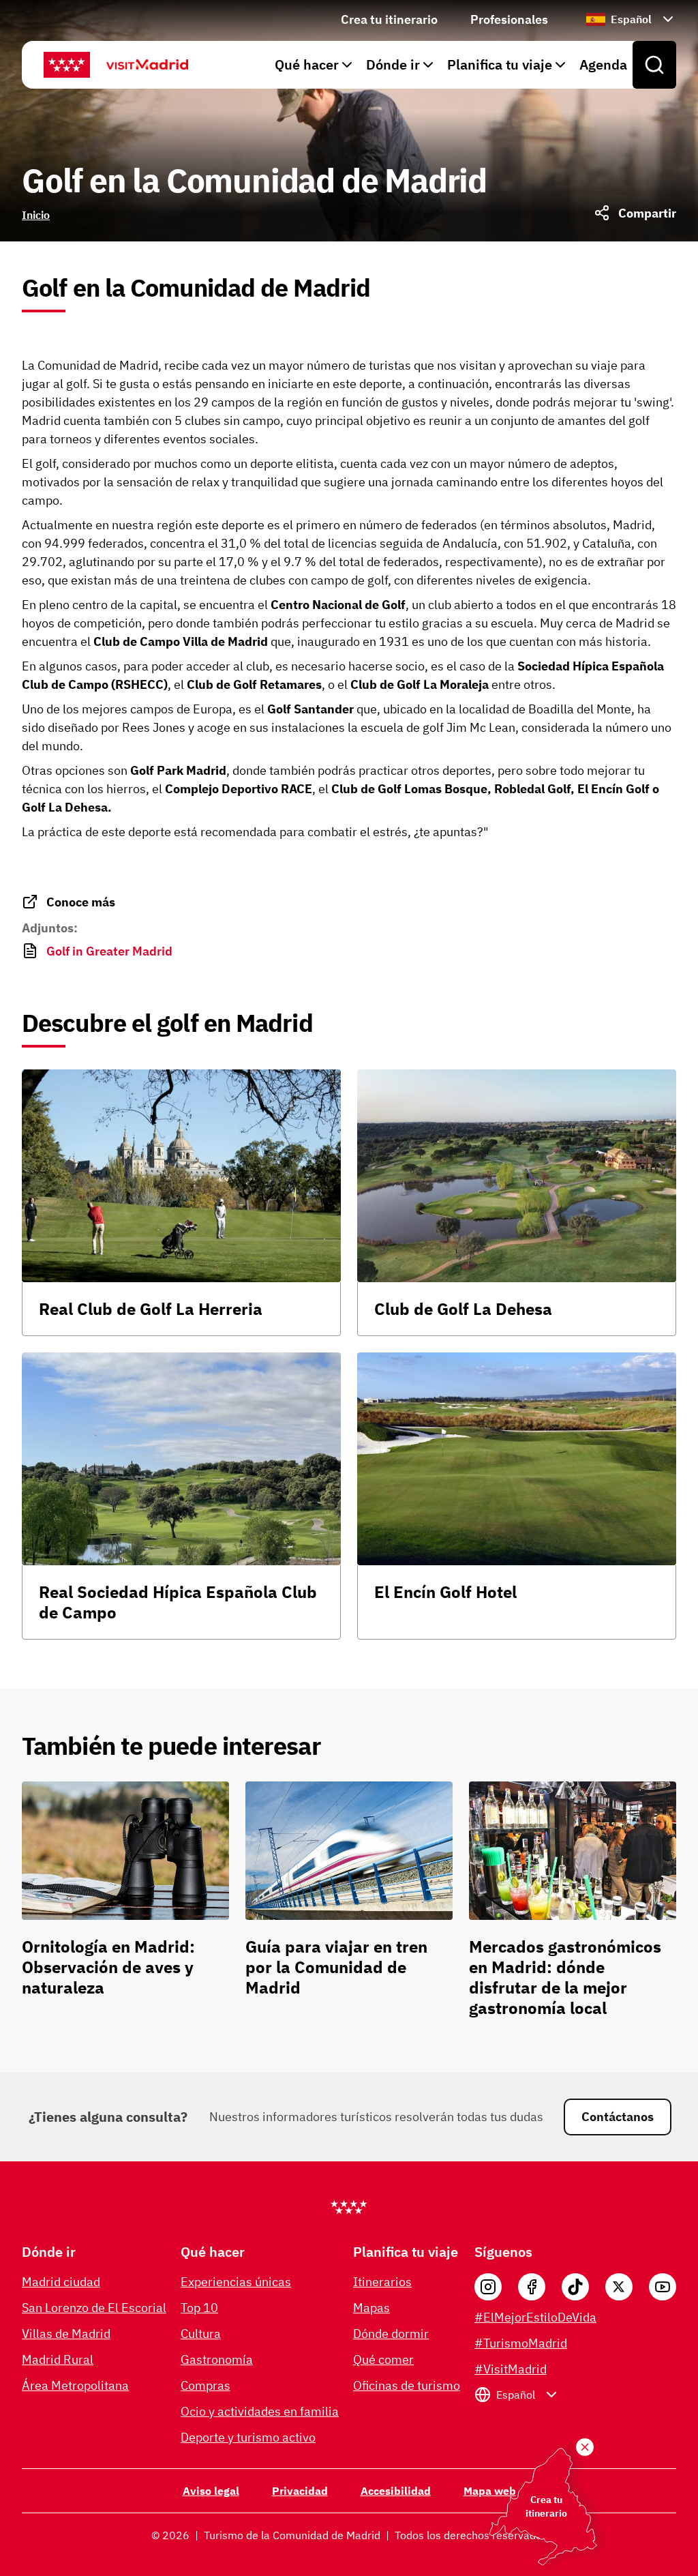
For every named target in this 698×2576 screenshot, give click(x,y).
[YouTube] (663, 2287)
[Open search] (654, 65)
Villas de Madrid (66, 2334)
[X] (619, 2287)
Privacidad (300, 2491)
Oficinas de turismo (407, 2385)
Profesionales (509, 19)
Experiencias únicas (236, 2282)
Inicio (36, 215)
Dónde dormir (391, 2334)
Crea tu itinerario (389, 19)
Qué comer (383, 2359)
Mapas (371, 2308)
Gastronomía (217, 2359)
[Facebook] (532, 2287)
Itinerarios (382, 2282)
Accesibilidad (396, 2491)
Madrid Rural (58, 2359)
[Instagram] (488, 2287)
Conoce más (81, 902)
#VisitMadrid (511, 2369)
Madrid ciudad (61, 2282)
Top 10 (199, 2308)
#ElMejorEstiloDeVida (535, 2317)
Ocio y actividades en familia (260, 2411)
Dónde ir (393, 64)
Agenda (603, 64)
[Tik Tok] (575, 2287)
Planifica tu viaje (500, 64)
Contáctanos (618, 2117)
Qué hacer (307, 64)
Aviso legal (211, 2491)
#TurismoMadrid (521, 2343)
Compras (206, 2385)
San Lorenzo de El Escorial (94, 2308)
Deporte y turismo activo (248, 2437)
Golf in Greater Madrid (109, 951)
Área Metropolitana (75, 2385)
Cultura (201, 2334)
